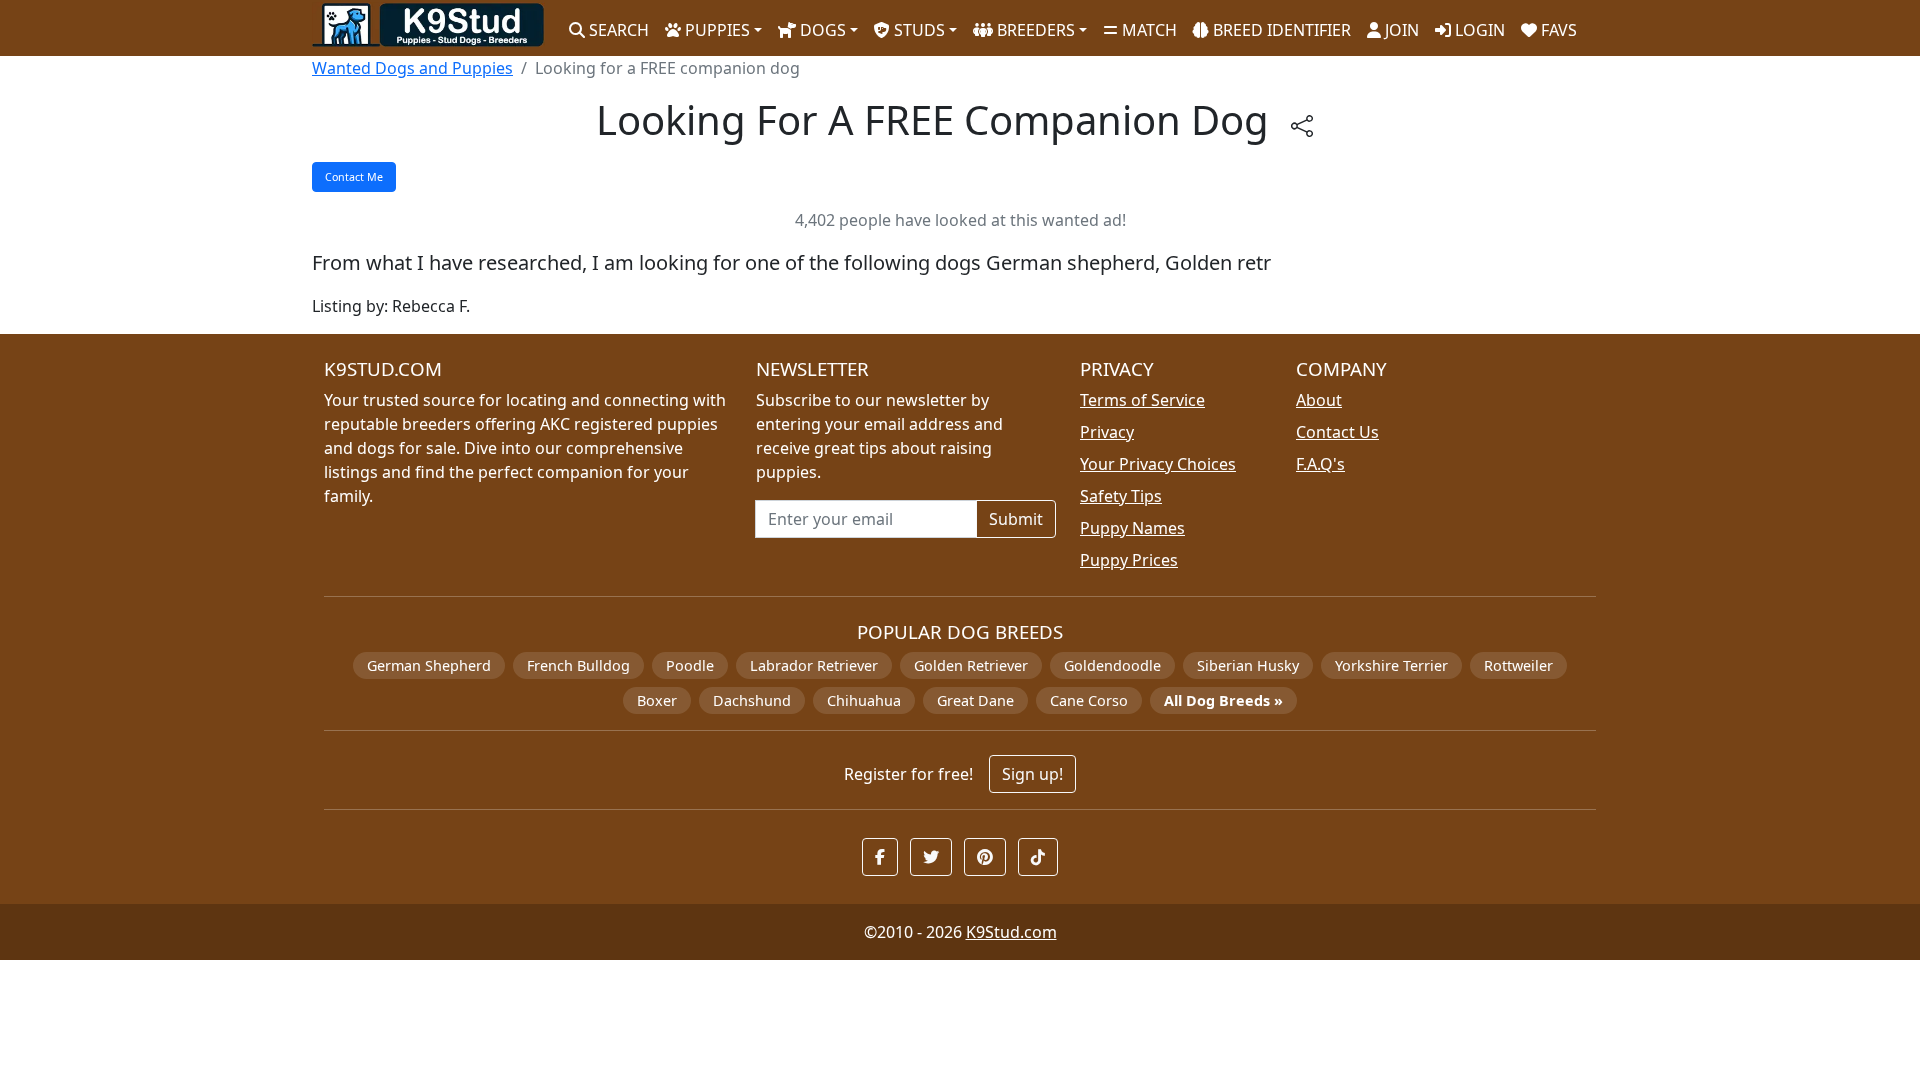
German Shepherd (429, 665)
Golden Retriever (971, 665)
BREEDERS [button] (1034, 30)
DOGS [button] (821, 30)
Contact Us (1337, 432)
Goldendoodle (1112, 665)
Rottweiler (1518, 665)
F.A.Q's (1320, 464)
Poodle (690, 665)
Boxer (657, 700)
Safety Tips (1121, 496)
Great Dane (975, 700)
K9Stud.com (1011, 932)
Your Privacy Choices (1158, 464)
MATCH (1147, 30)
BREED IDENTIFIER (1280, 30)
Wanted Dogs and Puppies (412, 68)
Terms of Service (1142, 400)
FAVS (1557, 30)
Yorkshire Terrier (1391, 665)
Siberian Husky (1248, 665)
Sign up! (1032, 774)
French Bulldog (578, 665)
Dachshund (752, 700)
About (1319, 400)
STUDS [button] (917, 30)
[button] (880, 857)
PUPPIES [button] (715, 30)
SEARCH (617, 30)
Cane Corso (1089, 700)
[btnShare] (1302, 124)
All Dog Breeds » (1223, 700)
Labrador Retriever (814, 665)
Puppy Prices (1129, 560)
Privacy (1107, 432)
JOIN (1400, 30)
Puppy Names (1132, 528)
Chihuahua (864, 700)
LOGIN (1478, 30)
